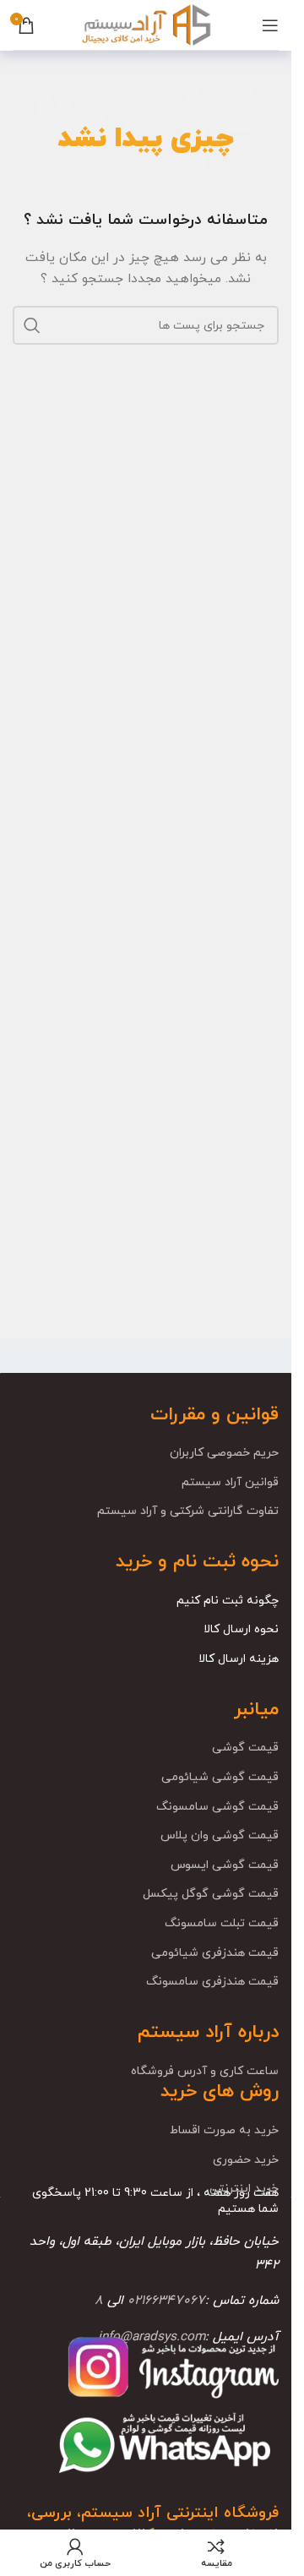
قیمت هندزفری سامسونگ (212, 1982)
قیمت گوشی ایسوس (225, 1865)
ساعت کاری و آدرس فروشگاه (205, 2071)
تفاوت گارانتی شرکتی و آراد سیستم (188, 1511)
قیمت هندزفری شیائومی (215, 1953)
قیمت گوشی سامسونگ (217, 1807)
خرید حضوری (246, 2160)
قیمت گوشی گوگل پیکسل (211, 1894)
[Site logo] (145, 24)
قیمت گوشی (245, 1748)
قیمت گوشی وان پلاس (220, 1835)
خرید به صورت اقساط (224, 2130)
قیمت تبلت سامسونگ (222, 1923)
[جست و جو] (32, 325)
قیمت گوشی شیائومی (220, 1777)
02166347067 (166, 2301)
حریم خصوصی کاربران (224, 1453)
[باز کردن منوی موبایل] (270, 25)
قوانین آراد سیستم (230, 1482)
